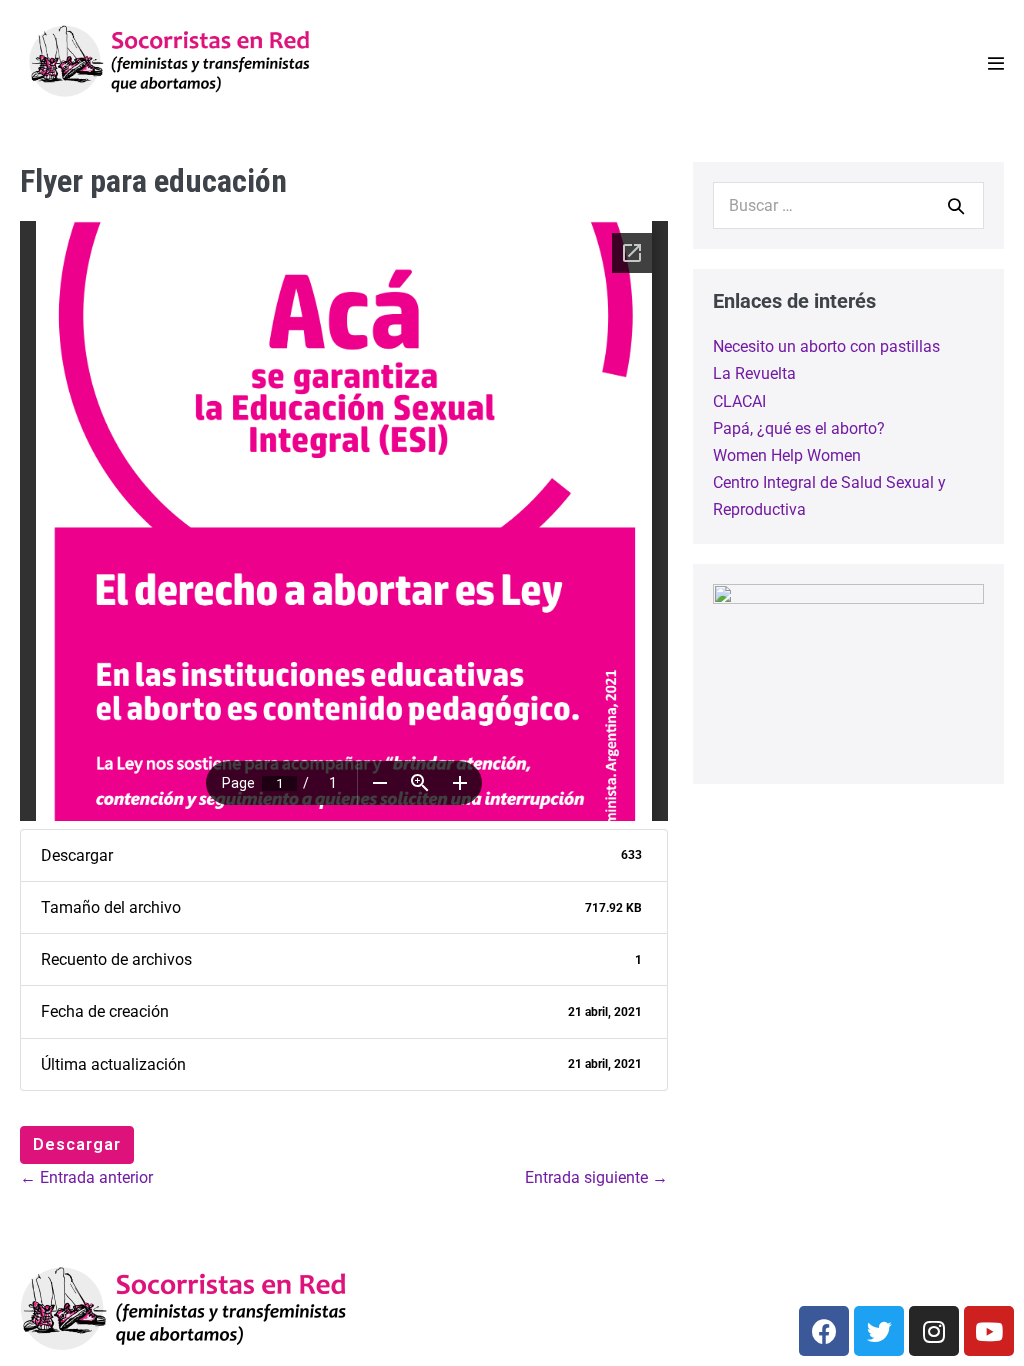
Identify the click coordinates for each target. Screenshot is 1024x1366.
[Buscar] (956, 206)
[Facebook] (824, 1331)
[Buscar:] (848, 205)
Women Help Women (787, 455)
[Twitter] (879, 1331)
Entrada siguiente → (596, 1177)
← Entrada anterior (86, 1177)
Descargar (77, 1144)
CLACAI (739, 401)
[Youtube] (989, 1331)
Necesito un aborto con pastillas (826, 346)
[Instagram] (934, 1331)
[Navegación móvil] (996, 63)
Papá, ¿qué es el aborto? (799, 428)
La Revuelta (754, 373)
